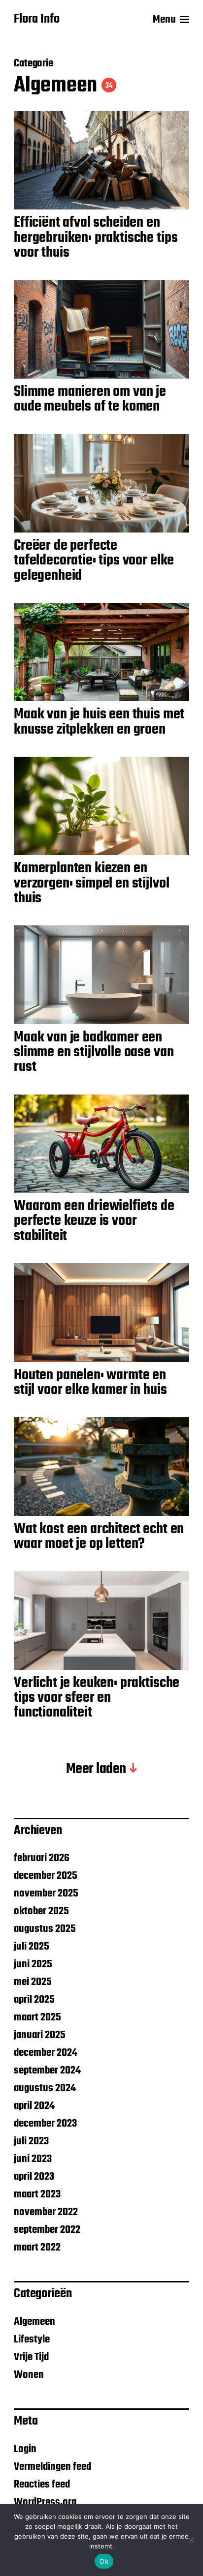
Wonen (29, 2375)
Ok (104, 2561)
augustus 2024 (45, 2088)
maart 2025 (37, 2017)
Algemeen (34, 2322)
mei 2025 (33, 1982)
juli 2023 (31, 2141)
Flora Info (37, 20)
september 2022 (47, 2230)
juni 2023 (33, 2159)
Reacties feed (42, 2485)
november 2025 (46, 1894)
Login (25, 2449)
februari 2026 (42, 1858)
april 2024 (34, 2106)
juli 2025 (32, 1947)
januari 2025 (40, 2035)
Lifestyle (32, 2339)
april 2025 (34, 2000)
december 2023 (45, 2124)
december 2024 (46, 2053)
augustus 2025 (45, 1929)
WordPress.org (45, 2502)
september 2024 (47, 2071)
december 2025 (46, 1876)
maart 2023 (37, 2194)
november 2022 (46, 2212)
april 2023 (34, 2177)
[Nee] (191, 2540)
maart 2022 (37, 2248)
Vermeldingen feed (52, 2467)
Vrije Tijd (31, 2357)
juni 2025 (33, 1964)
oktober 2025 (41, 1911)
